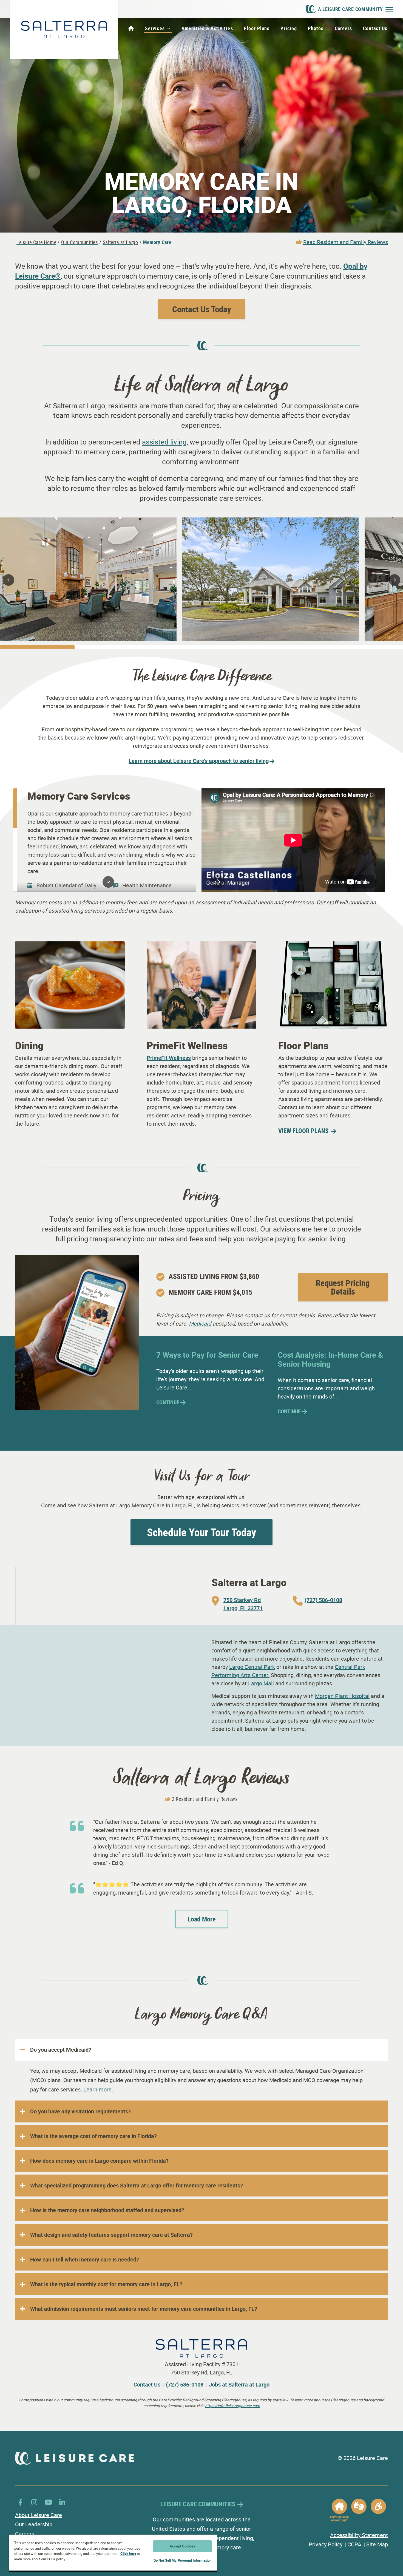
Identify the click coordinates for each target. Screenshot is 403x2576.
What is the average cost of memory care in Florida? (93, 2136)
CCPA (354, 2544)
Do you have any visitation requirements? (80, 2111)
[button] (8, 580)
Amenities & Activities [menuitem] (207, 28)
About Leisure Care (39, 2515)
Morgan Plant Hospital (342, 1696)
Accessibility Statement (359, 2535)
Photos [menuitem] (316, 28)
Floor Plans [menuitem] (257, 28)
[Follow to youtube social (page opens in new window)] (48, 2502)
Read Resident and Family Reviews (346, 242)
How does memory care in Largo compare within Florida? (99, 2161)
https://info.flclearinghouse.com (232, 2406)
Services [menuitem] (155, 28)
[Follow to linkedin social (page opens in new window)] (62, 2502)
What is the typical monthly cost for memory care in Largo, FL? (106, 2284)
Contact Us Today (202, 309)
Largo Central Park (252, 1667)
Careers (25, 2534)
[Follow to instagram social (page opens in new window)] (34, 2502)
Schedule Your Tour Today (201, 1532)
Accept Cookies (182, 2546)
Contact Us (147, 2384)
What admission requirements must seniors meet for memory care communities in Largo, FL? (144, 2309)
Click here (128, 2554)
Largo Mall (261, 1683)
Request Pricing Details (343, 1287)
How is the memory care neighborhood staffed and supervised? (107, 2210)
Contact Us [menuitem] (375, 28)
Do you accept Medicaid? (61, 2050)
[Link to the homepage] (64, 29)
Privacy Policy (326, 2544)
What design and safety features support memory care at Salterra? (111, 2235)
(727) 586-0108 (185, 2384)
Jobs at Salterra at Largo (239, 2384)
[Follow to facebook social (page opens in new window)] (20, 2502)
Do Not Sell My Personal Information (183, 2560)
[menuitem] (131, 29)
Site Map (377, 2544)
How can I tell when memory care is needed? (85, 2259)
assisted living (164, 442)
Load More (202, 1919)
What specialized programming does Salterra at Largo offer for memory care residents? (137, 2185)
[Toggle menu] (389, 9)
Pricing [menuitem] (289, 28)
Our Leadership (34, 2524)
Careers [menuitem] (344, 28)
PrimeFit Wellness (169, 1058)
